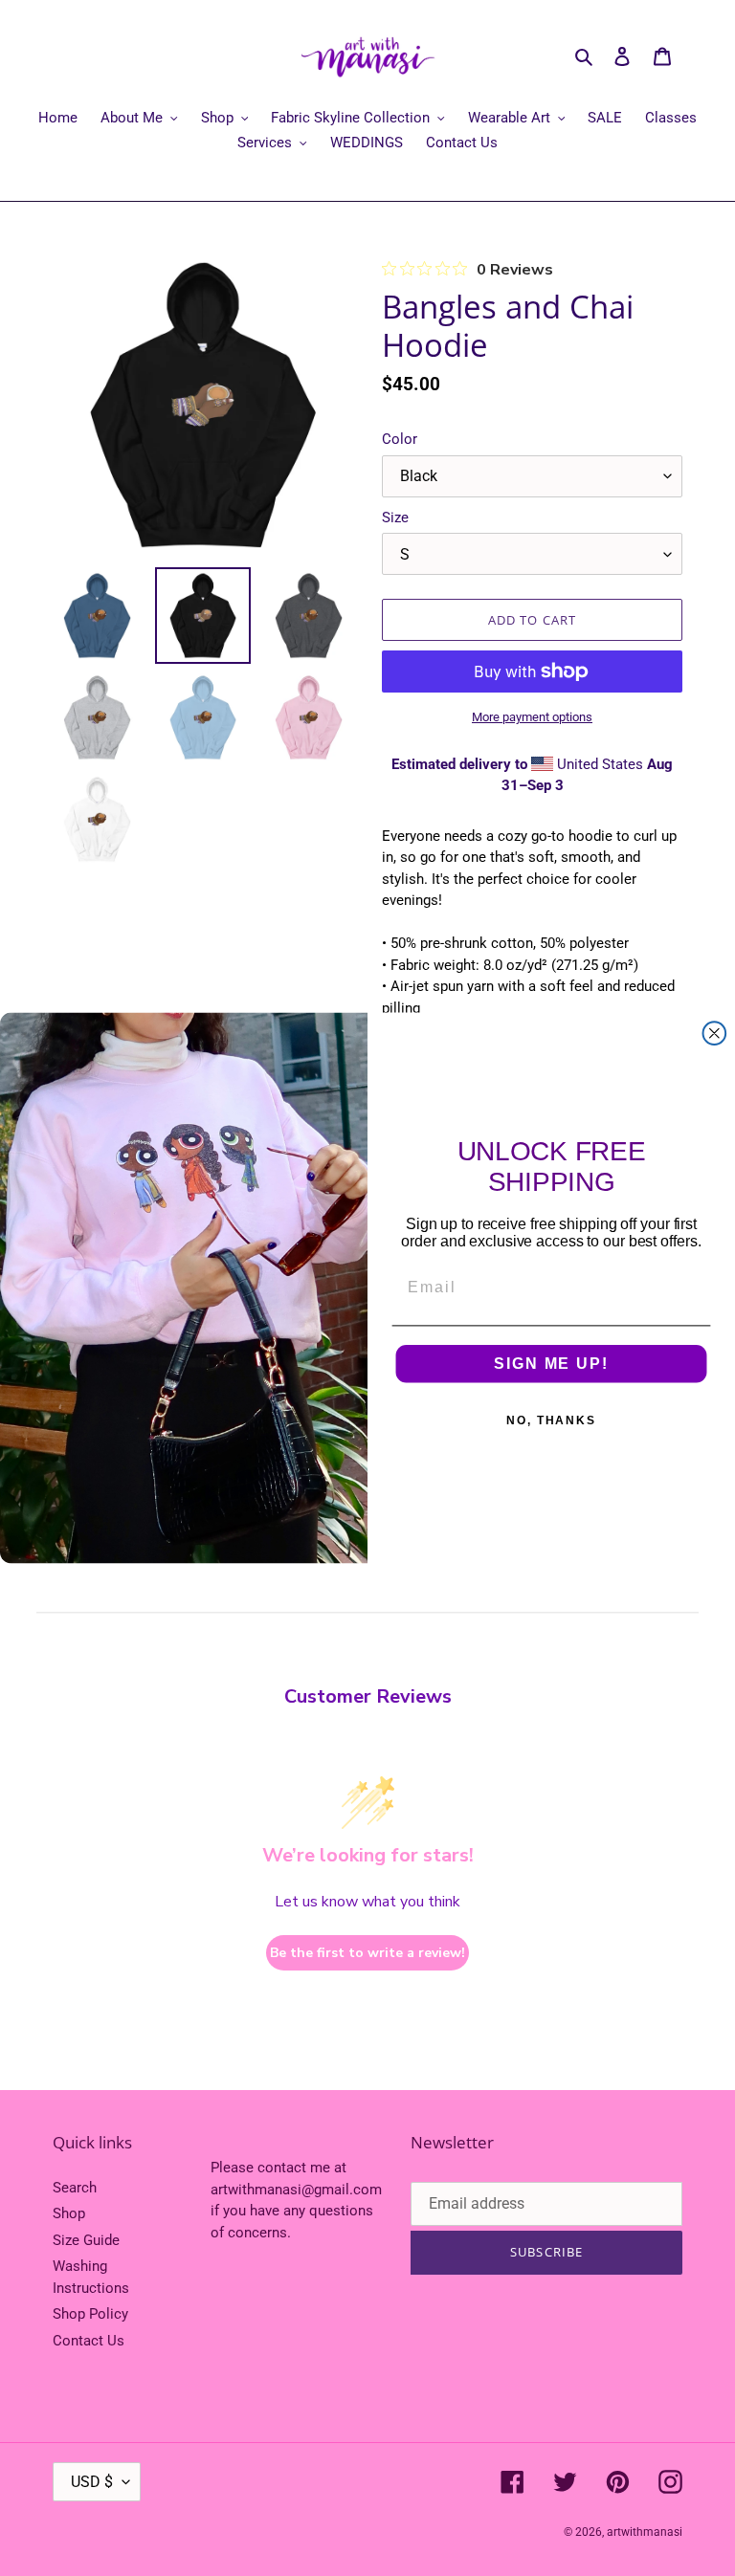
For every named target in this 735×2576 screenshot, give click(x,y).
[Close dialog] (715, 1033)
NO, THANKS (551, 1420)
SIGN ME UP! (551, 1364)
